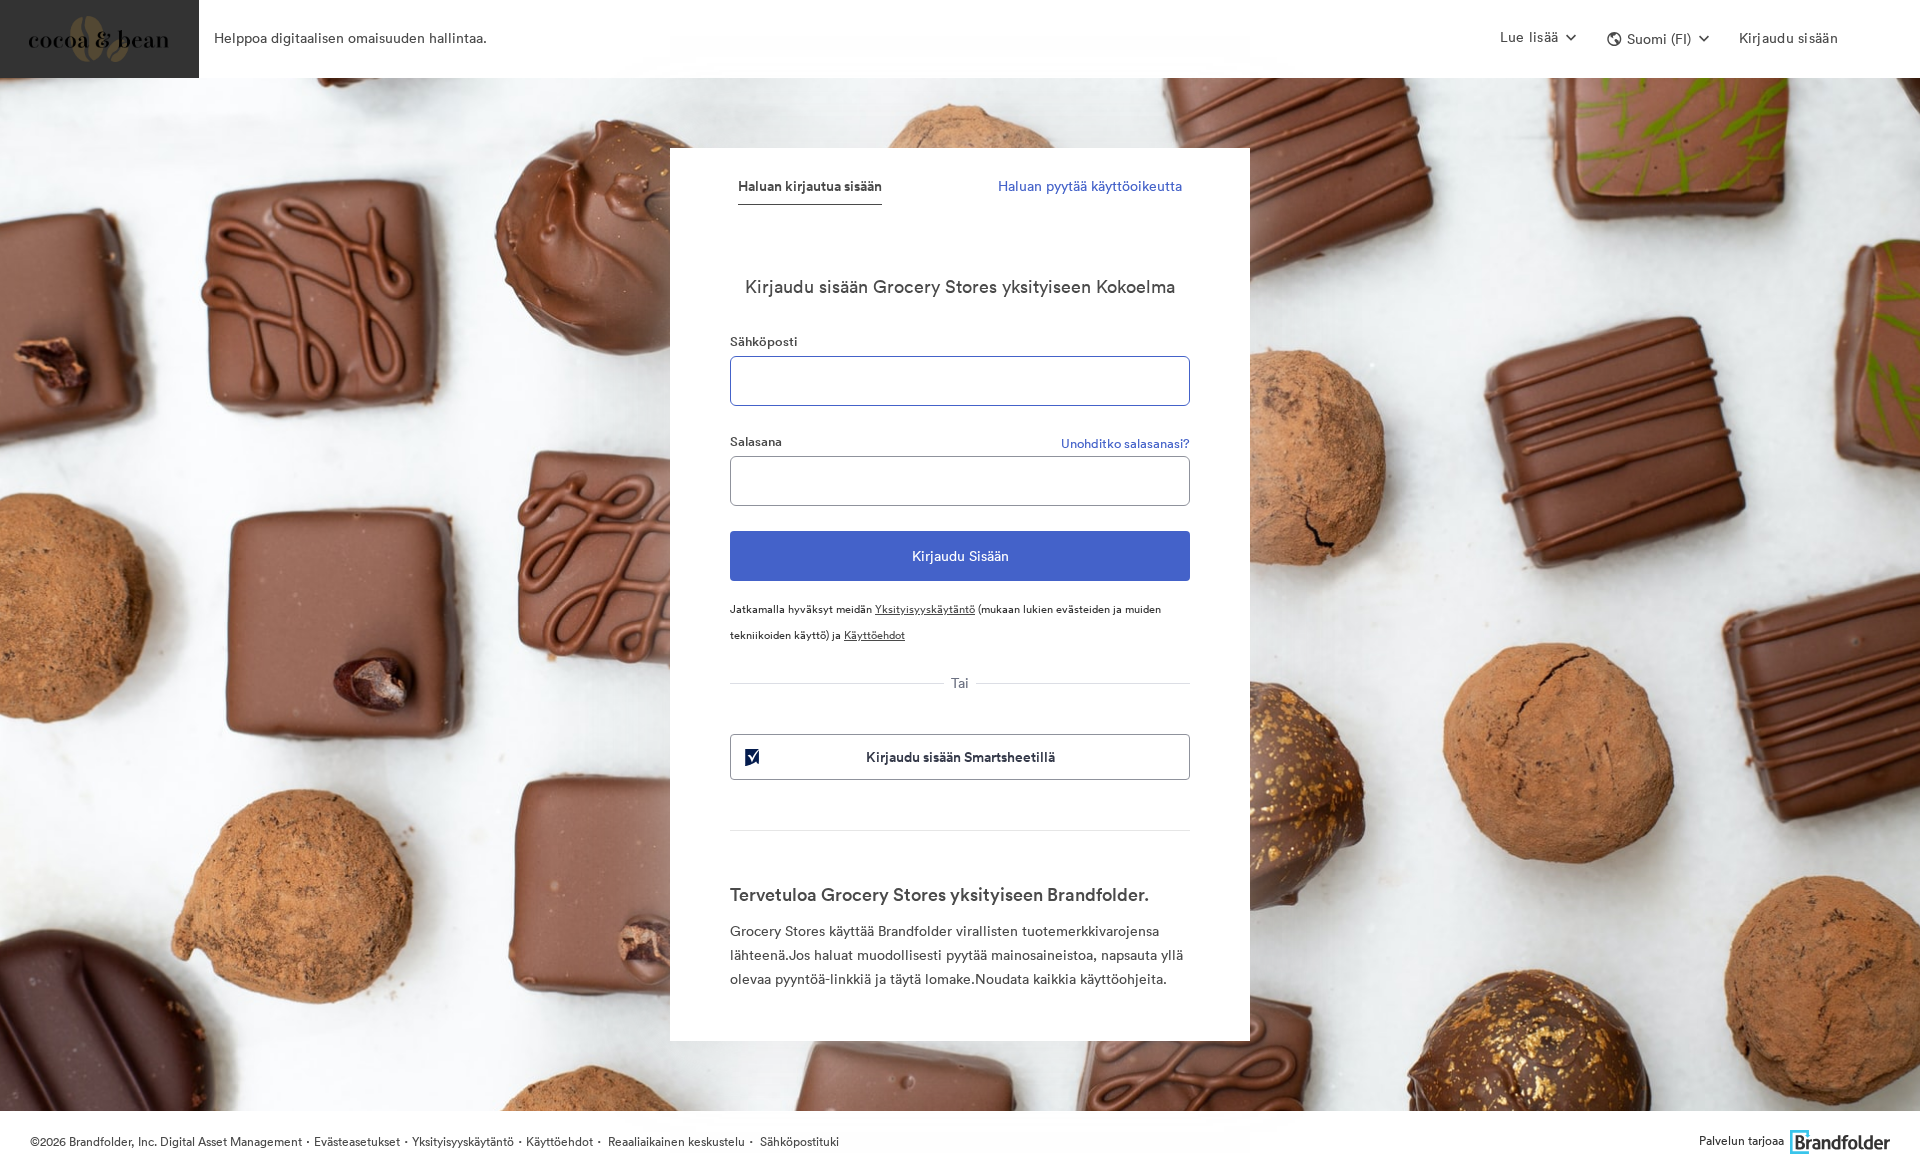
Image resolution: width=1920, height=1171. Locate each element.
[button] (1658, 39)
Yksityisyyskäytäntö (925, 609)
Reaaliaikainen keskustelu (675, 1141)
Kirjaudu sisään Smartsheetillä (960, 757)
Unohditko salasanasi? (1125, 443)
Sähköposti (763, 341)
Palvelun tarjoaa (1741, 1140)
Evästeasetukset (357, 1141)
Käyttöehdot (874, 635)
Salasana (756, 441)
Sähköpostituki (798, 1141)
